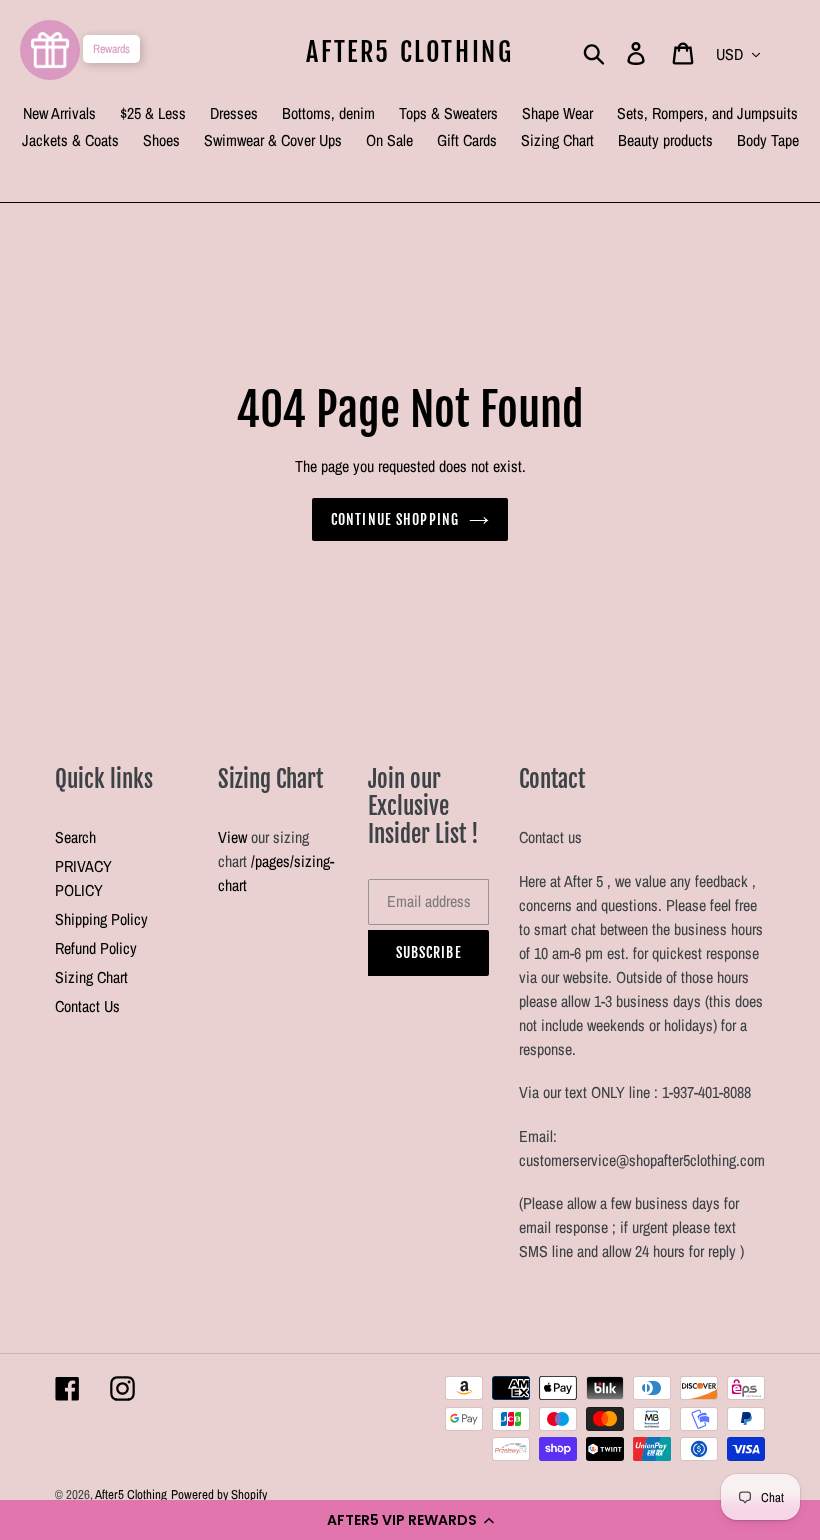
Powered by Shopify (219, 1494)
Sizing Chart (91, 977)
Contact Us (87, 1006)
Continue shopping (395, 519)
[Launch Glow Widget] (50, 50)
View (232, 837)
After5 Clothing (409, 52)
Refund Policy (96, 948)
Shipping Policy (101, 919)
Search (75, 837)
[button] (410, 1520)
